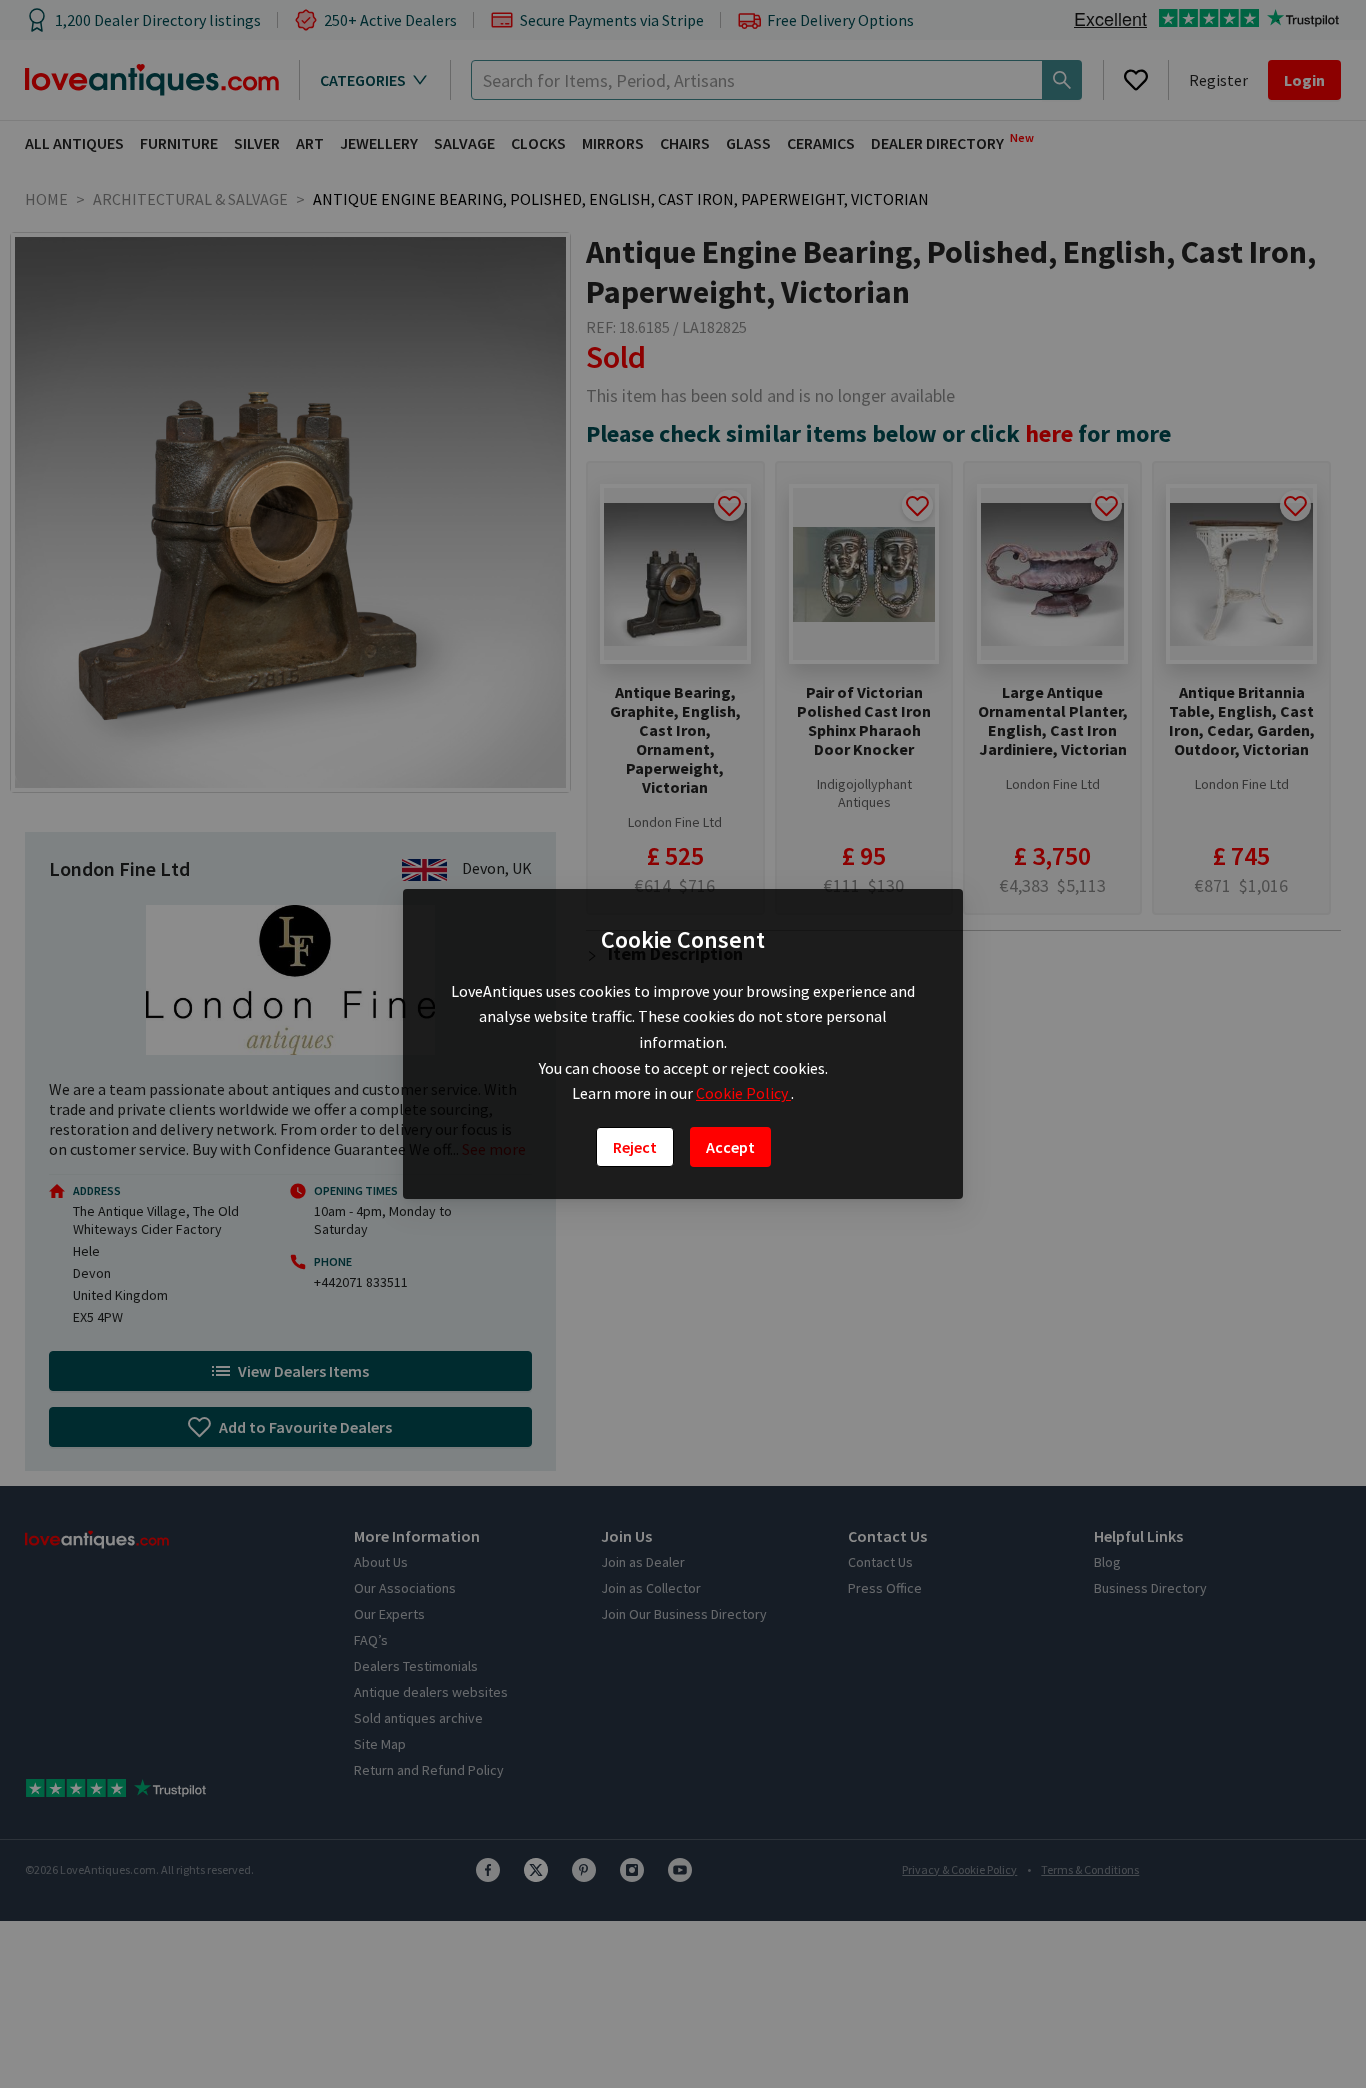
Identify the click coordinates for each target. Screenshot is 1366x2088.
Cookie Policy (743, 1093)
